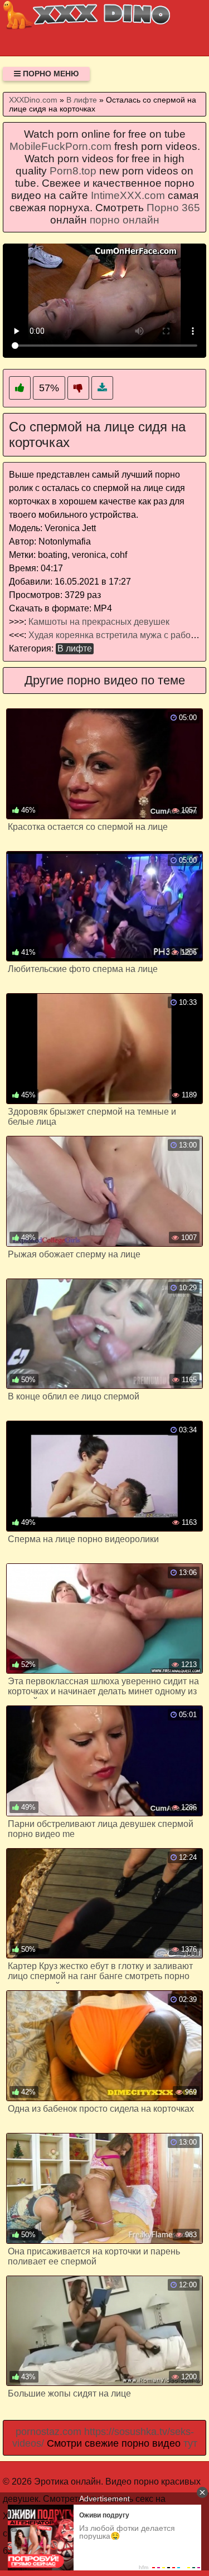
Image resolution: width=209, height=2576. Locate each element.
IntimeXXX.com (128, 195)
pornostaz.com (48, 2432)
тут (190, 2443)
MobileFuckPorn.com (60, 146)
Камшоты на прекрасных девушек (99, 622)
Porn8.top (73, 171)
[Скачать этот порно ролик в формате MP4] (102, 388)
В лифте (75, 648)
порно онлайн (125, 220)
